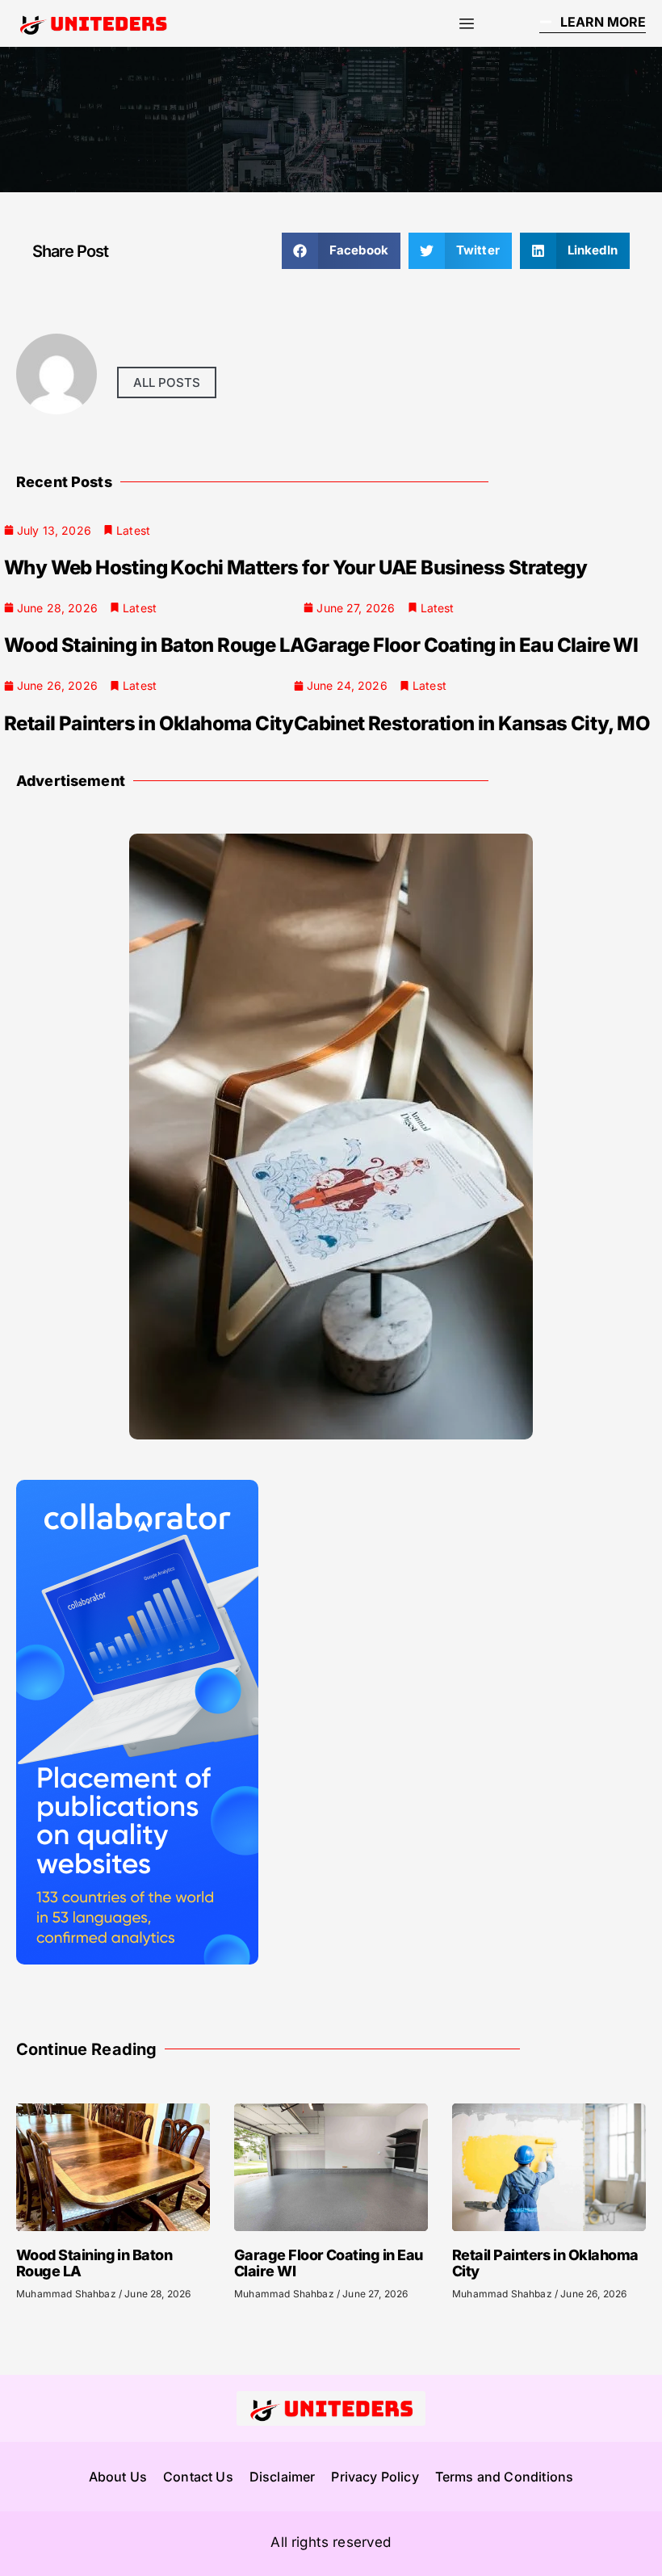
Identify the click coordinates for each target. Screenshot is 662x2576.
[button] (341, 251)
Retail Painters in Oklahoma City (149, 723)
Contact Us (198, 2477)
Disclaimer (283, 2477)
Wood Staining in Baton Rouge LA (154, 645)
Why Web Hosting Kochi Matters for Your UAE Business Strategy (295, 567)
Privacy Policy (375, 2477)
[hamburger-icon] (466, 24)
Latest (133, 530)
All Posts (167, 382)
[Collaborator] (137, 1960)
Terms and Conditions (504, 2477)
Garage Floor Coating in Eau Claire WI (471, 645)
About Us (118, 2477)
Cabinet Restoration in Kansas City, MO (472, 723)
